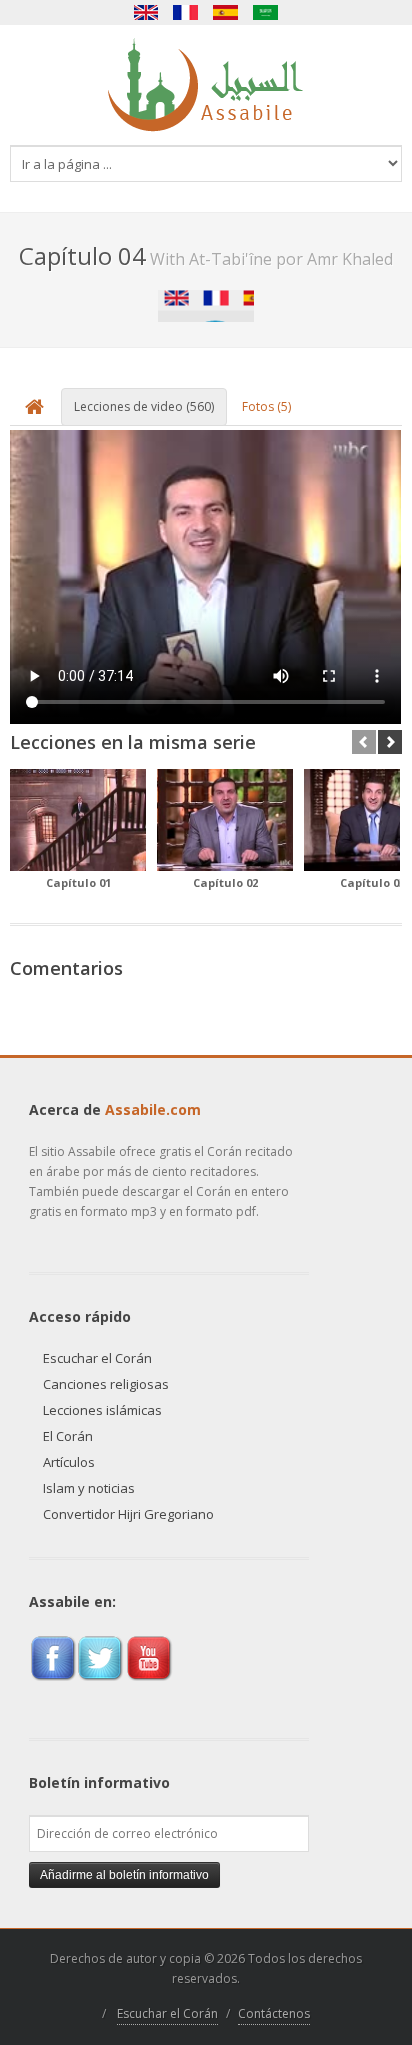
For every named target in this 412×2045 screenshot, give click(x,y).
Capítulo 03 (372, 882)
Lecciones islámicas (102, 1410)
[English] (146, 12)
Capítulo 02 (225, 882)
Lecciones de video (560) (144, 406)
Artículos (69, 1462)
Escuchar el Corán (97, 1358)
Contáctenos (274, 2013)
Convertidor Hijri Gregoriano (128, 1514)
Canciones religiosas (106, 1384)
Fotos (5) (266, 406)
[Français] (186, 12)
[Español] (226, 12)
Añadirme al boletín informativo (124, 1875)
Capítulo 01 (78, 882)
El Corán (68, 1436)
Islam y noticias (89, 1488)
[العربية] (266, 12)
